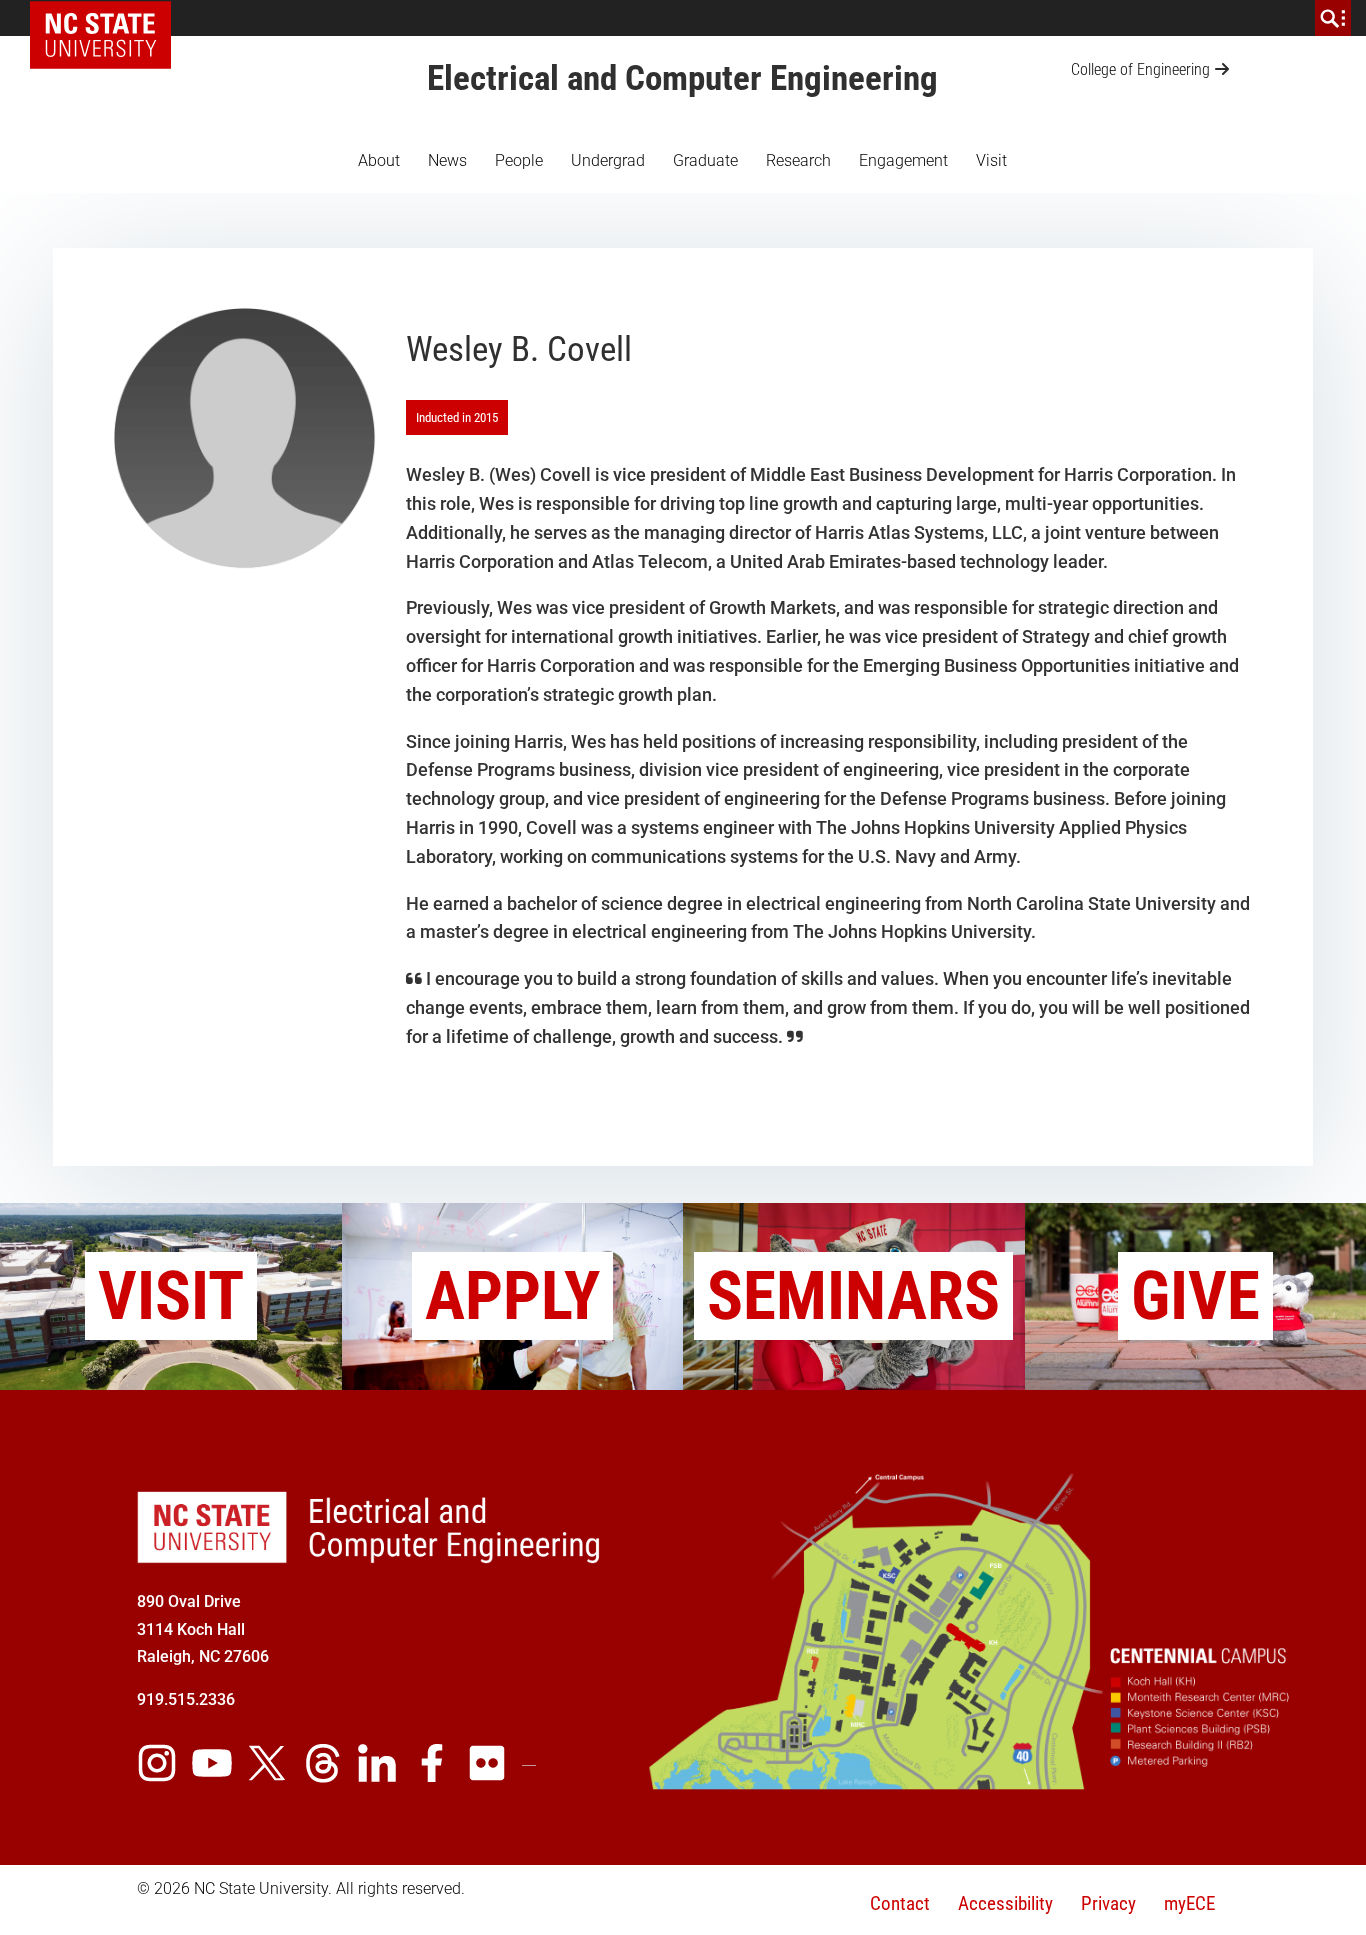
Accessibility (1005, 1903)
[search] (1333, 18)
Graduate (705, 160)
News (447, 160)
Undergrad (608, 160)
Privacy (1108, 1903)
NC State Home (107, 18)
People (519, 160)
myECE (1189, 1903)
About (379, 160)
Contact (900, 1903)
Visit (991, 160)
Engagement (903, 160)
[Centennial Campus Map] (971, 1782)
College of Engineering (1140, 69)
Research (798, 160)
